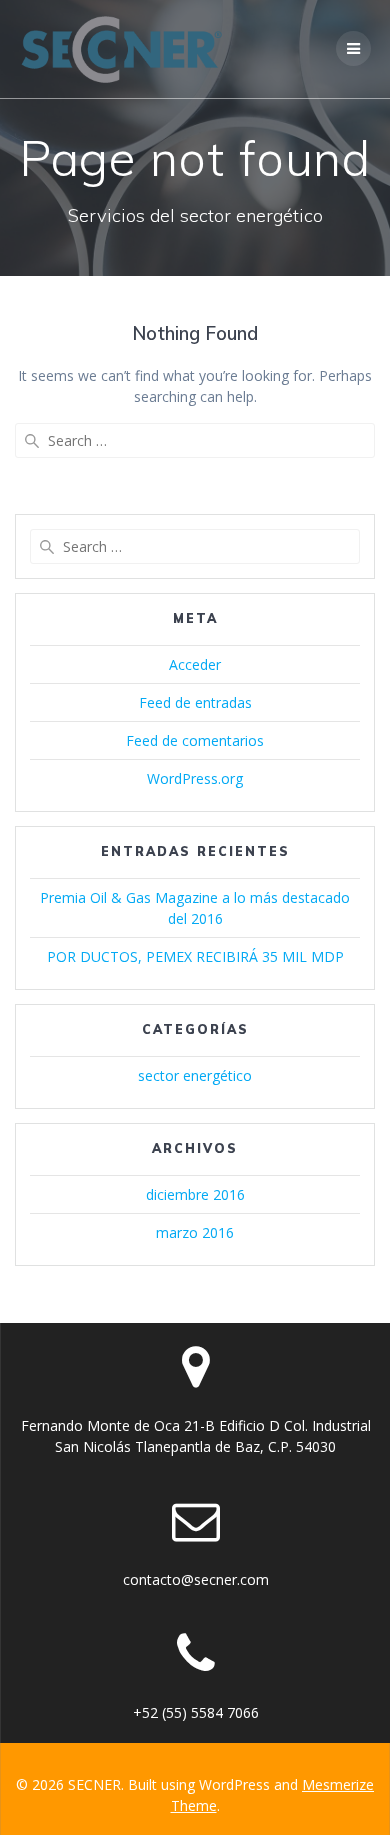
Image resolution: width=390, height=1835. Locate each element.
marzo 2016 (195, 1232)
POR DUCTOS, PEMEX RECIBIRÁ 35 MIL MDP (195, 956)
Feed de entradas (195, 702)
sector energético (195, 1075)
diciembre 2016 (195, 1194)
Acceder (195, 664)
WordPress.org (195, 778)
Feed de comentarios (195, 740)
